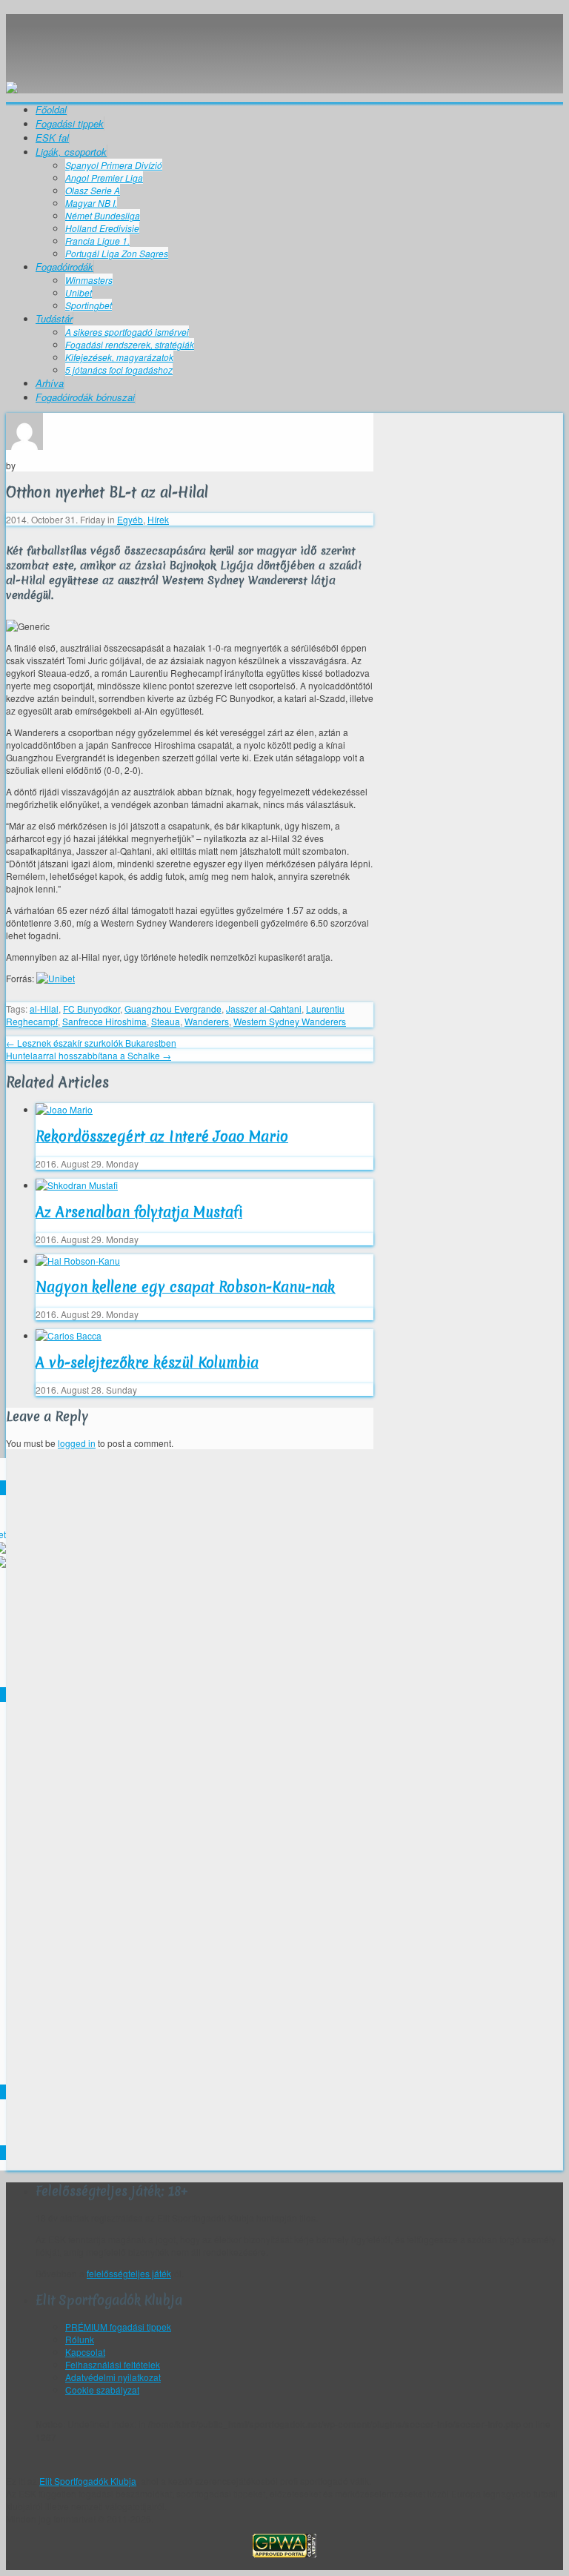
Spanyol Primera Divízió (114, 165)
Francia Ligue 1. (97, 241)
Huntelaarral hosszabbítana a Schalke (89, 1055)
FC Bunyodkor (91, 1009)
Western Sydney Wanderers (290, 1021)
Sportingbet (89, 305)
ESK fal (52, 138)
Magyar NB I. (91, 203)
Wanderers (207, 1021)
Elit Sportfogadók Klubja (284, 41)
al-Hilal (44, 1009)
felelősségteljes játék (129, 2273)
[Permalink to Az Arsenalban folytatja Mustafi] (77, 1185)
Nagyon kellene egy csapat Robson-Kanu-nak (185, 1287)
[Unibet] (56, 978)
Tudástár (54, 318)
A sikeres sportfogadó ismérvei (127, 332)
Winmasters (89, 280)
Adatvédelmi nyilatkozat (113, 2377)
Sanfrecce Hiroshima (104, 1021)
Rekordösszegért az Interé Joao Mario (162, 1136)
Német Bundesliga (103, 215)
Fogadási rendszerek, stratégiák (130, 344)
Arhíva (50, 383)
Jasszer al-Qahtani (264, 1009)
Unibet (79, 292)
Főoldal (51, 109)
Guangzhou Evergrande (173, 1009)
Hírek (158, 519)
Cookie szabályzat (102, 2390)
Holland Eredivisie (102, 228)
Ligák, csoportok (71, 152)
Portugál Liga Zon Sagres (117, 253)
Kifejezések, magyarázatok (119, 357)
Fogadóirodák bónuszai (85, 397)
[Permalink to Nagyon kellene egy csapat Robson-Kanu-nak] (78, 1261)
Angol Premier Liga (104, 178)
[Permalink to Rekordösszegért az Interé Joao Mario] (64, 1109)
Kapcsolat (85, 2352)
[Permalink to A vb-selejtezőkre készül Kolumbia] (69, 1335)
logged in (77, 1443)
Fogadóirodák (64, 266)
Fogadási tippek (70, 123)
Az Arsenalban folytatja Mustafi (139, 1212)
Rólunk (80, 2339)
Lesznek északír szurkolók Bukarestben (91, 1043)
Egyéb (130, 519)
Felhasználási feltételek (113, 2364)
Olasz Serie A (93, 190)
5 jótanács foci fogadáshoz (119, 370)
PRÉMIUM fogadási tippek (118, 2327)
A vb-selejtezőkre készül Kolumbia (147, 1363)
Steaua (166, 1021)
